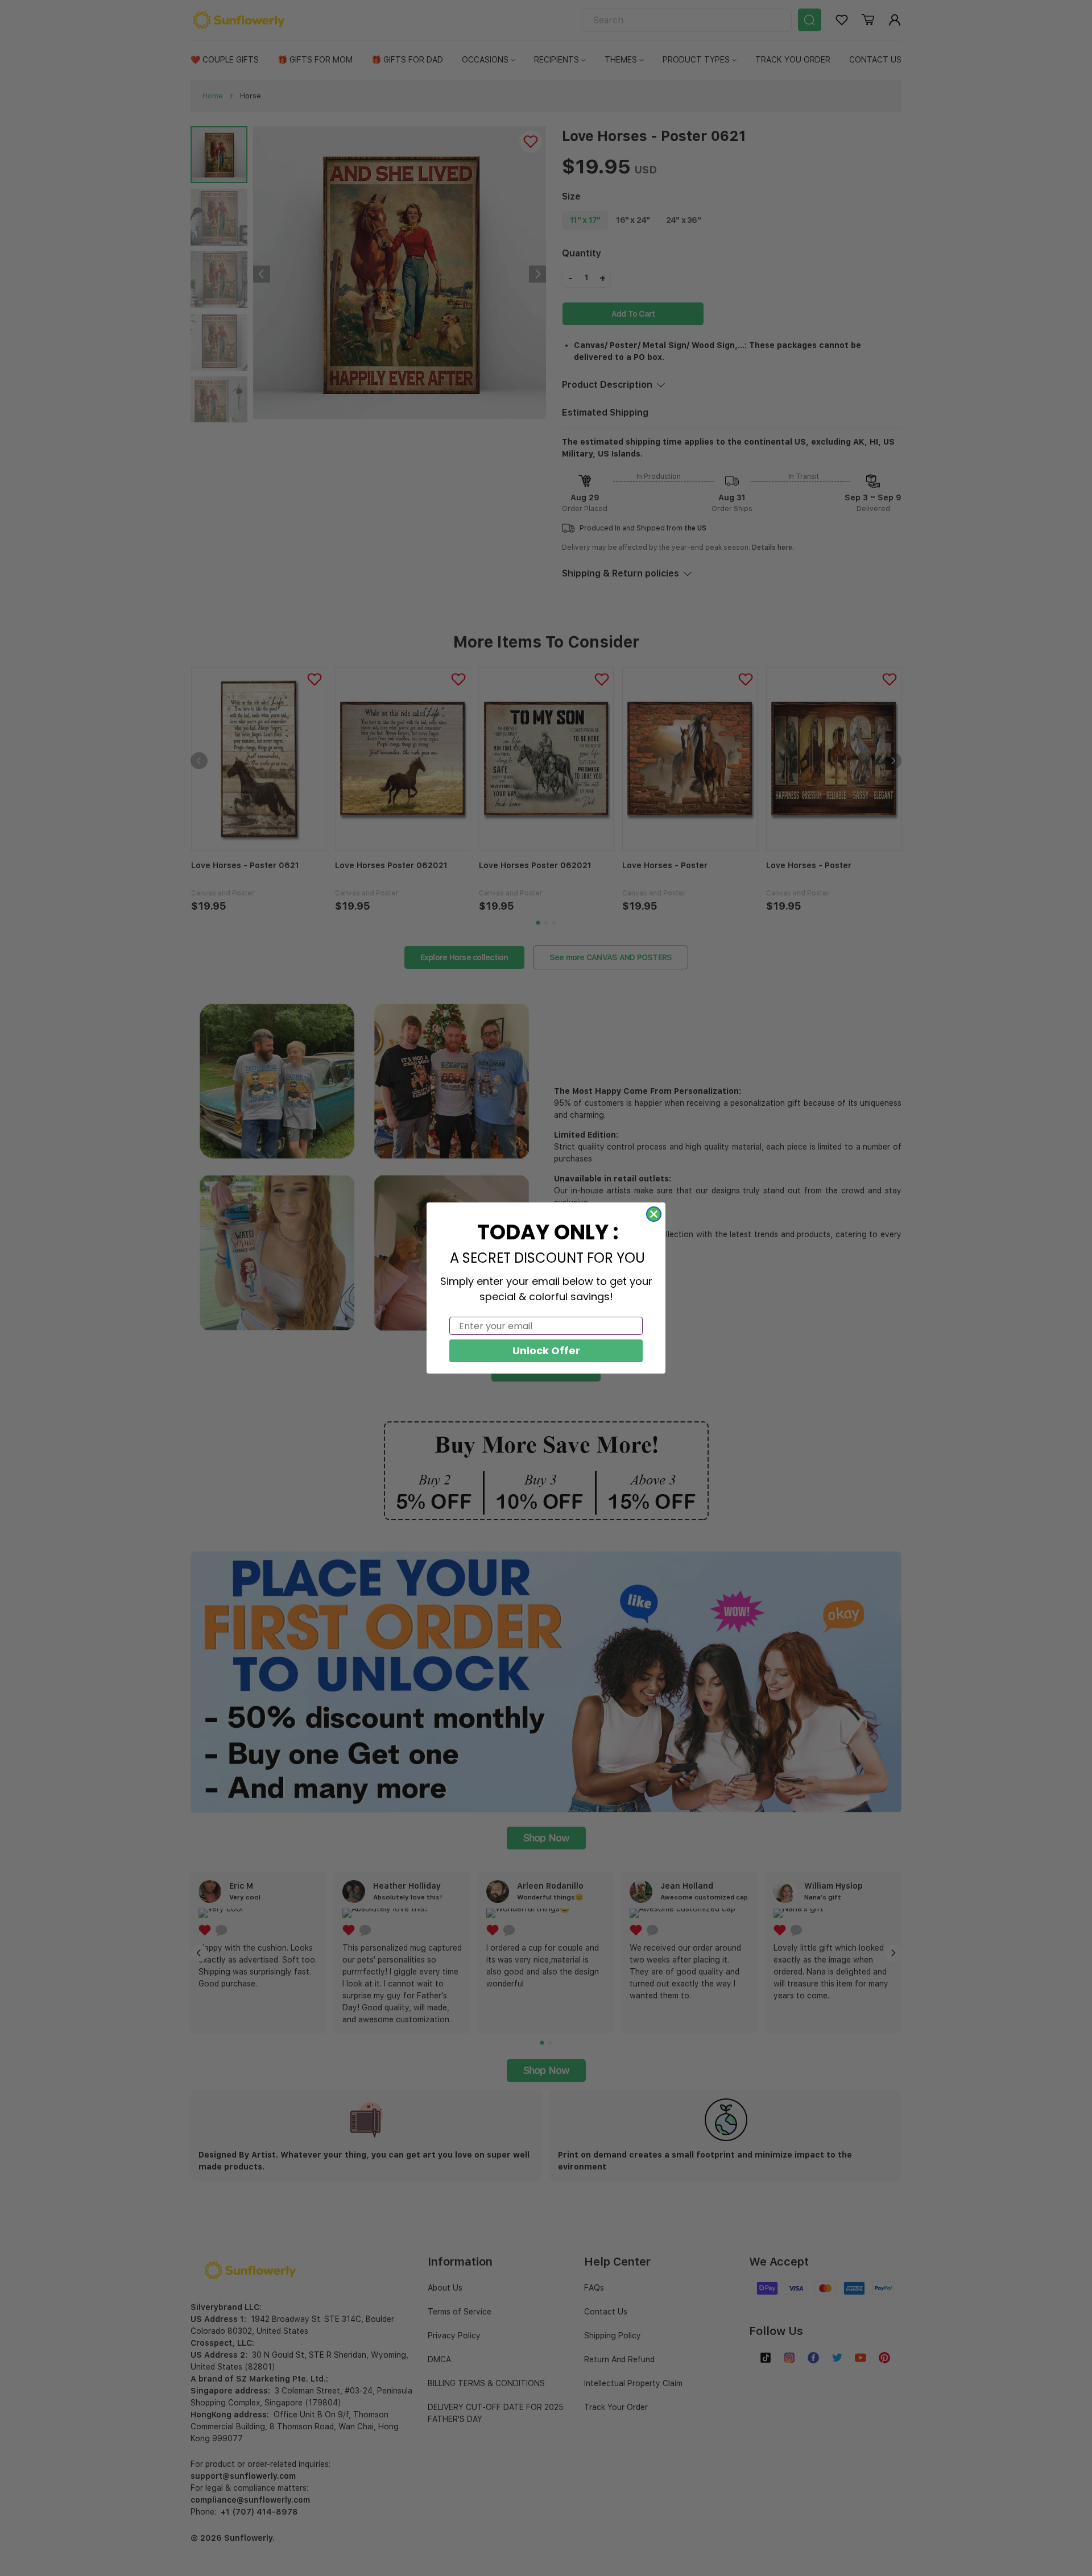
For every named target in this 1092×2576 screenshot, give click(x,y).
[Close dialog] (654, 1214)
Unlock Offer (546, 1351)
